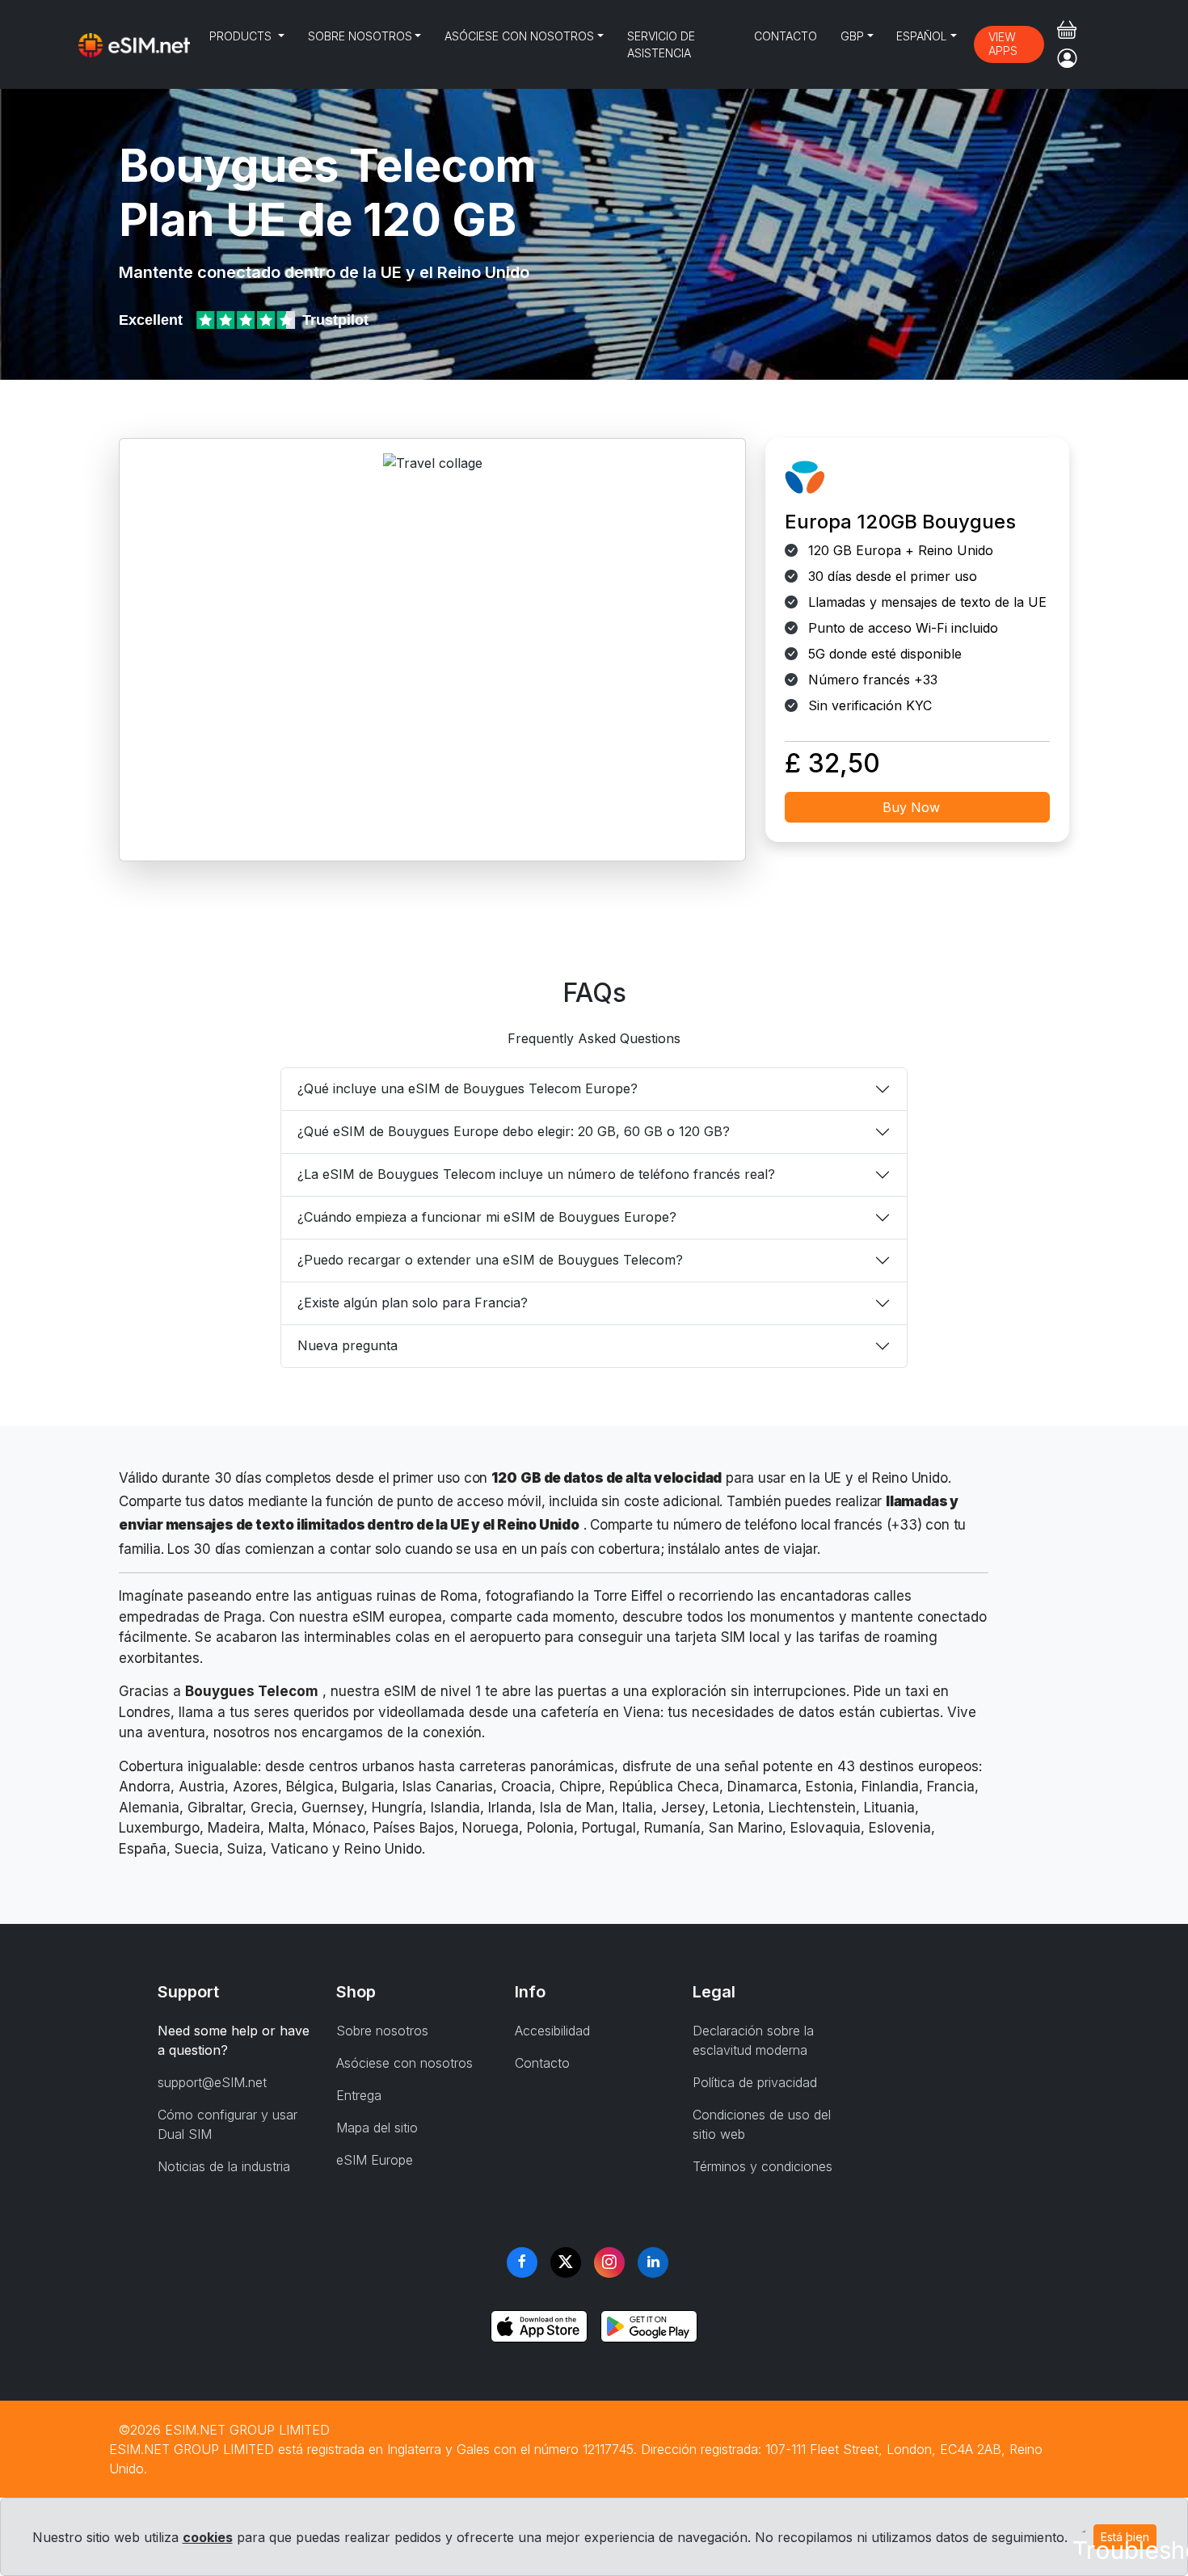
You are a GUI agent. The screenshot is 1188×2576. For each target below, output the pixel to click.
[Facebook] (522, 2262)
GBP (852, 36)
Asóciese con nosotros (519, 36)
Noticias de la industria (224, 2166)
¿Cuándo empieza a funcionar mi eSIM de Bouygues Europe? (487, 1217)
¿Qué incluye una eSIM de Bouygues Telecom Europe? (468, 1088)
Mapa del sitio (377, 2128)
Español (922, 36)
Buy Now (911, 807)
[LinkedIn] (653, 2262)
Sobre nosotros (360, 36)
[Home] (134, 44)
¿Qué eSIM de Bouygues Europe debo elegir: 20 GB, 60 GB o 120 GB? (514, 1131)
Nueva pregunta (348, 1345)
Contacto (786, 36)
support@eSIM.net (212, 2082)
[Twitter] (566, 2262)
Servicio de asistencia (661, 44)
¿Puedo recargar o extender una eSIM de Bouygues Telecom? (490, 1260)
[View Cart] (1067, 30)
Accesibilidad (552, 2031)
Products (242, 36)
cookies (208, 2537)
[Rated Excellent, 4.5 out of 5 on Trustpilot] (247, 320)
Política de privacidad (755, 2082)
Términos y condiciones (763, 2166)
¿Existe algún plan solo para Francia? (413, 1303)
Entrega (359, 2095)
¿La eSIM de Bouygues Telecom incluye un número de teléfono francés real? (536, 1174)
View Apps (1003, 44)
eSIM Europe (375, 2160)
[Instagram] (609, 2262)
